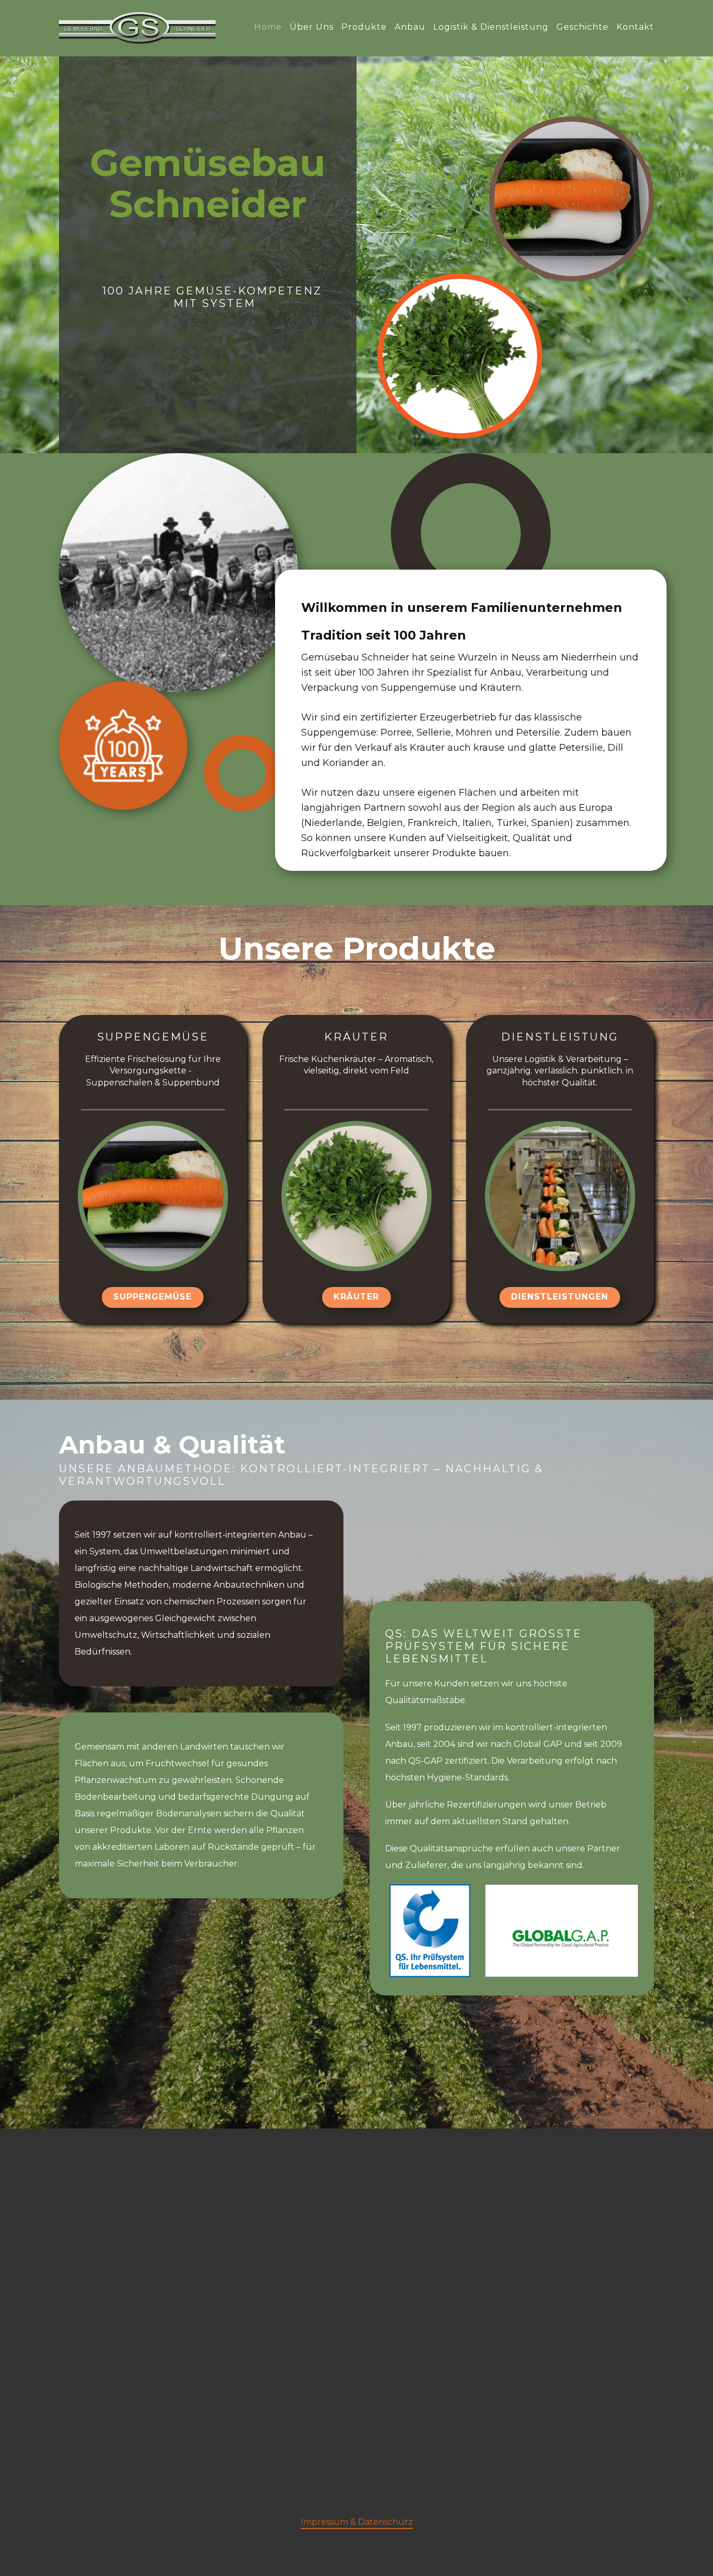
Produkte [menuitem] (364, 27)
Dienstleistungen (560, 1297)
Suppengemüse (152, 1297)
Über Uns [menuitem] (312, 27)
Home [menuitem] (268, 27)
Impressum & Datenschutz (357, 2522)
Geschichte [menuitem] (583, 27)
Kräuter (356, 1297)
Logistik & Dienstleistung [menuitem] (491, 27)
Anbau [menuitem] (410, 27)
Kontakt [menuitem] (635, 27)
